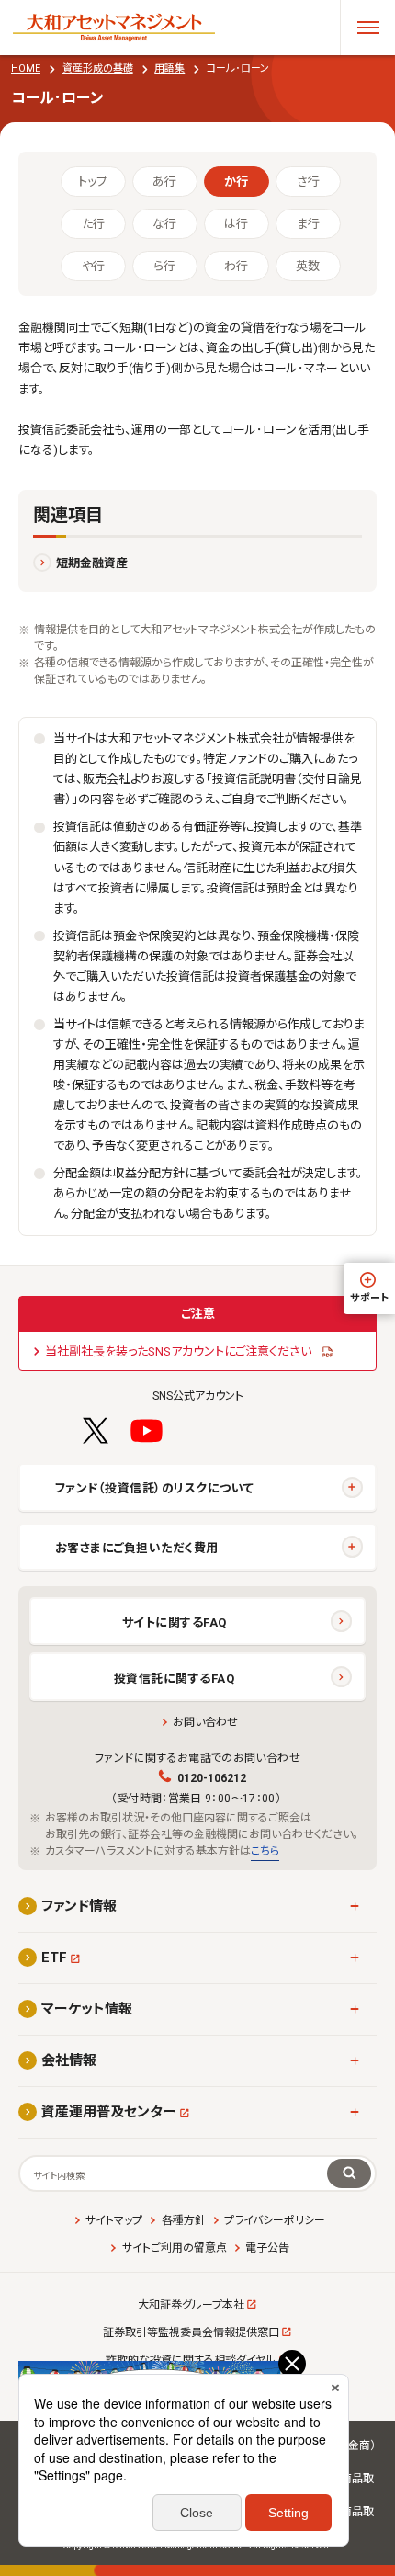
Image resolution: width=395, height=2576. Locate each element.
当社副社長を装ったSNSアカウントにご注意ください (178, 1351)
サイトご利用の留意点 (174, 2248)
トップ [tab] (93, 182)
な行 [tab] (164, 224)
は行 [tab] (236, 224)
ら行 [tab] (164, 266)
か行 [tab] (236, 182)
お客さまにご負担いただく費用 (137, 1548)
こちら (265, 1851)
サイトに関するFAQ (175, 1623)
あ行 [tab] (164, 182)
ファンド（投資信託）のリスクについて (154, 1488)
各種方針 (183, 2220)
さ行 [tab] (308, 182)
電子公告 (267, 2248)
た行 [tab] (93, 224)
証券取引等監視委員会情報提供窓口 (191, 2332)
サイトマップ (114, 2220)
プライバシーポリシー (275, 2220)
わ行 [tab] (236, 266)
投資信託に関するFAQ (175, 1679)
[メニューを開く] (367, 28)
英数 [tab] (308, 266)
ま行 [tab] (308, 224)
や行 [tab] (93, 266)
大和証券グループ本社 (191, 2305)
